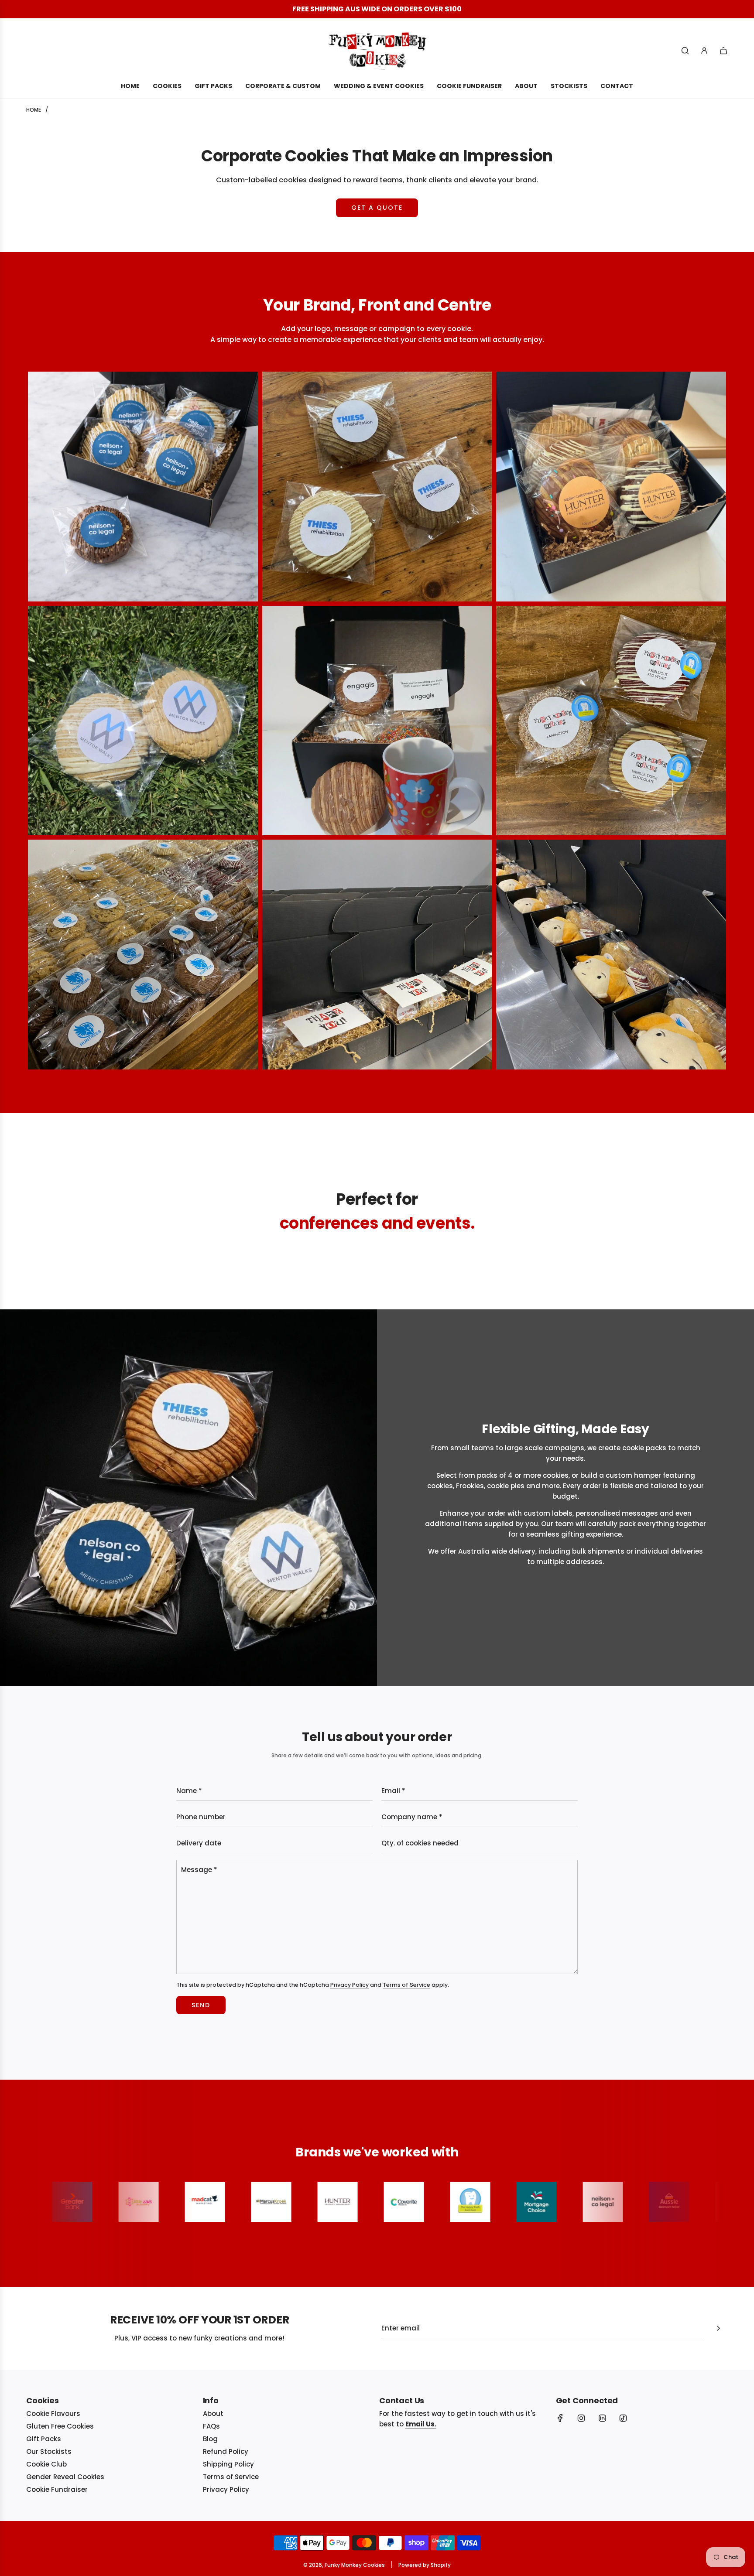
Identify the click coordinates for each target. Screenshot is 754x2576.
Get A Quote (377, 208)
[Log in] (704, 51)
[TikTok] (623, 2418)
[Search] (685, 51)
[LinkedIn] (602, 2418)
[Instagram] (581, 2418)
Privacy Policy (350, 1985)
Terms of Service (406, 1985)
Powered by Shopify (425, 2565)
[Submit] (718, 2328)
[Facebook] (560, 2418)
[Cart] (723, 51)
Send (201, 2005)
